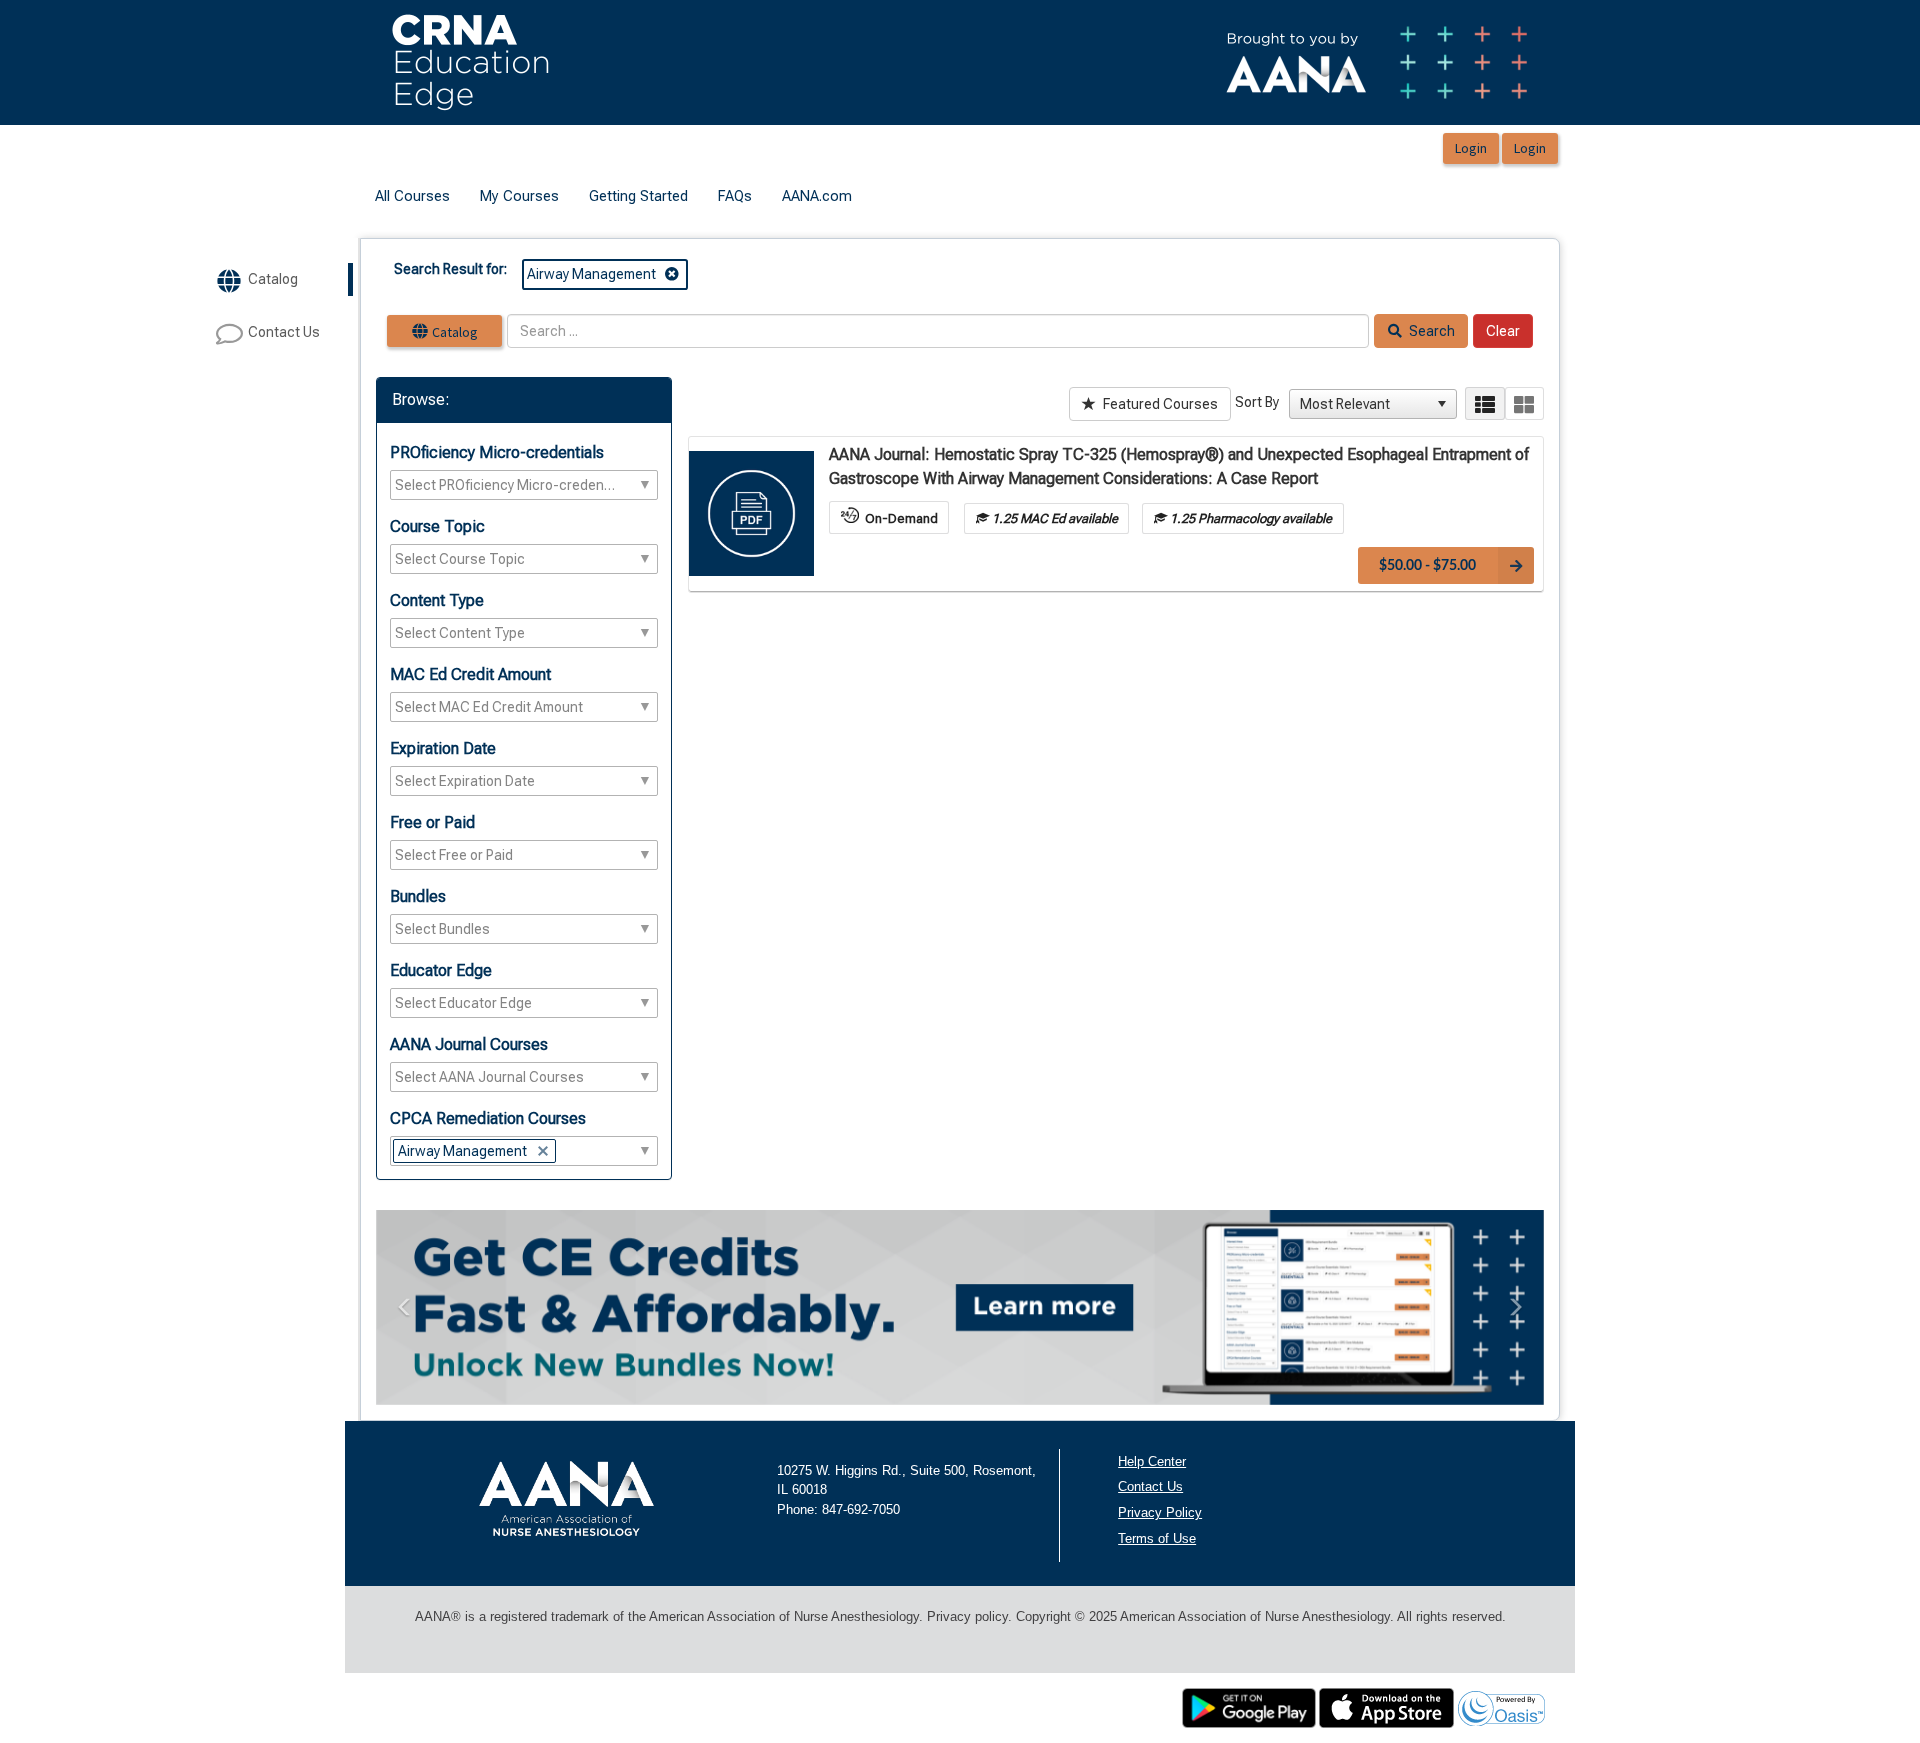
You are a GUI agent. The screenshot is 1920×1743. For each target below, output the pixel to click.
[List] (1484, 403)
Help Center (1152, 1461)
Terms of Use (1157, 1538)
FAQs (735, 196)
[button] (1442, 404)
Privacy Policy (1160, 1512)
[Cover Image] (751, 513)
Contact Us (1150, 1486)
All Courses (412, 196)
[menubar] (613, 197)
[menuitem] (412, 197)
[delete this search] (673, 274)
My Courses (519, 196)
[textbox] (506, 485)
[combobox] (1364, 404)
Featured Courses (1159, 404)
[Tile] (1524, 403)
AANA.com (817, 196)
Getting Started (638, 196)
